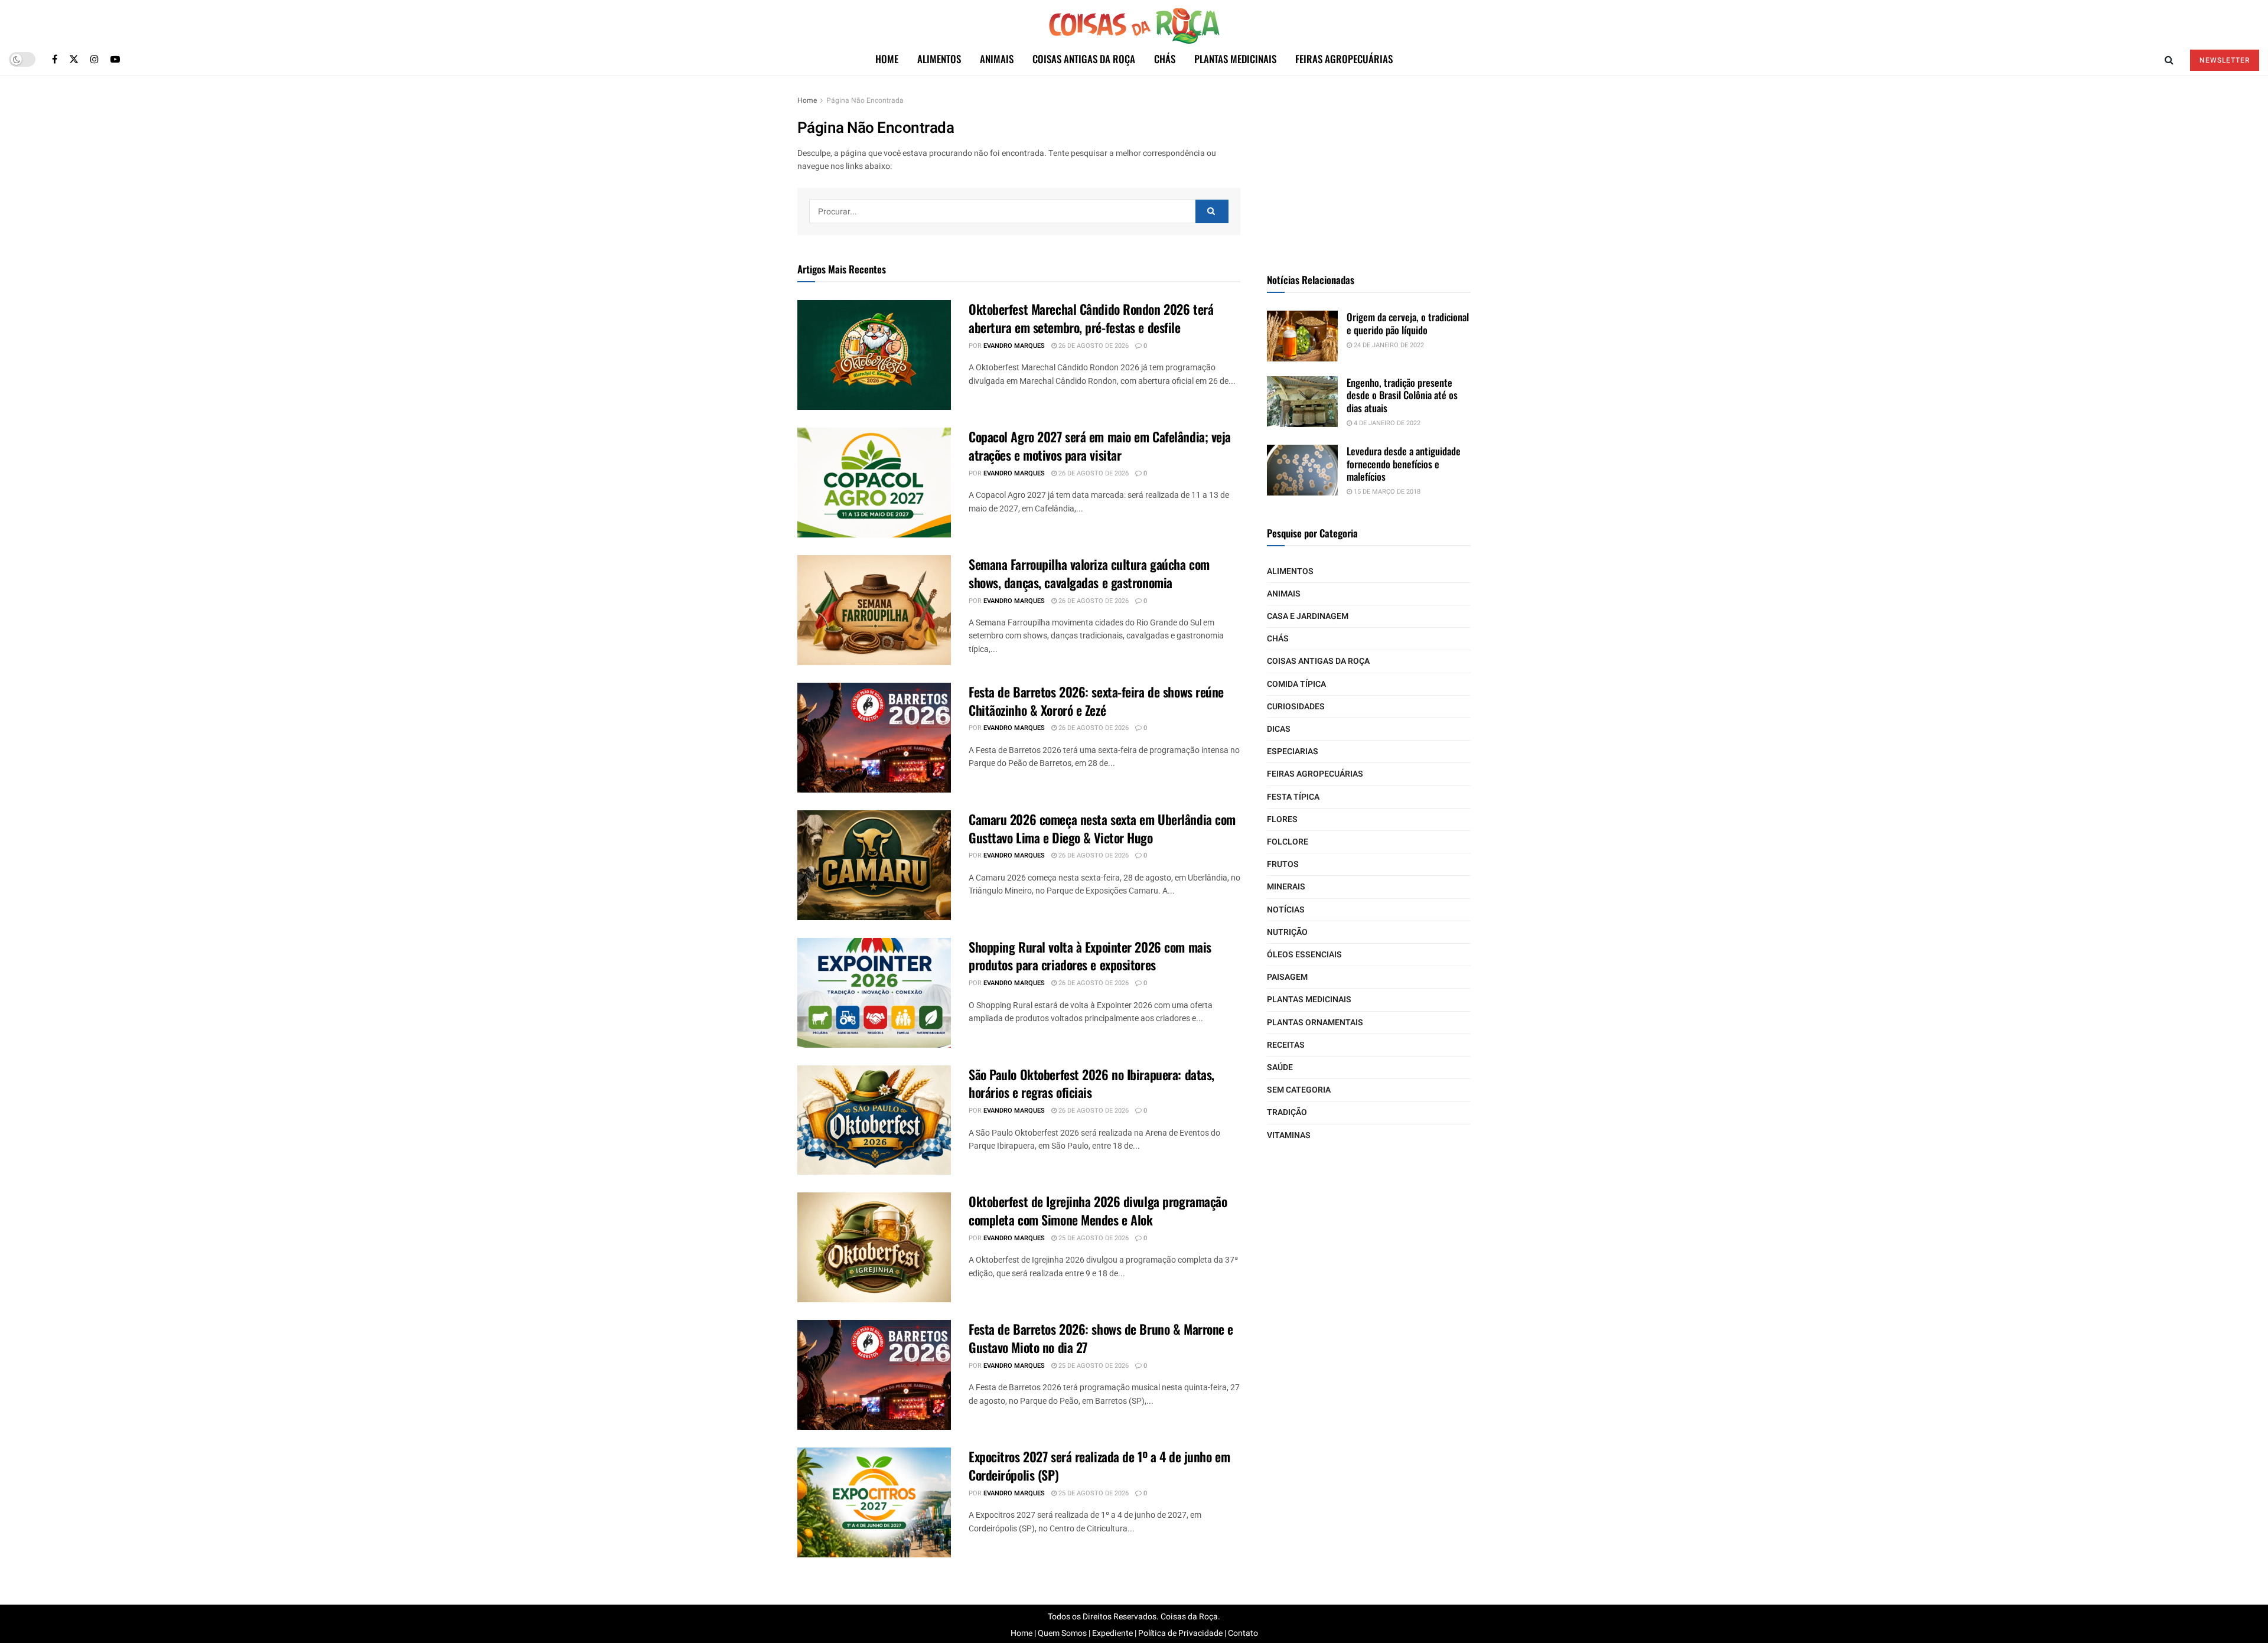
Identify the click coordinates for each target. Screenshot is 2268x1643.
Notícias (1286, 910)
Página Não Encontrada (865, 100)
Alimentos (939, 59)
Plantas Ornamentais (1315, 1023)
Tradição (1287, 1112)
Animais (997, 59)
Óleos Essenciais (1304, 955)
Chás (1165, 59)
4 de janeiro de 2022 (1386, 423)
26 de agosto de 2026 (1093, 346)
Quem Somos (1062, 1633)
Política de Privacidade (1180, 1633)
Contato (1243, 1633)
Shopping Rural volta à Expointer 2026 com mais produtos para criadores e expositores (1090, 956)
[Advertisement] (1369, 168)
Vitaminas (1289, 1135)
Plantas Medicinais (1235, 59)
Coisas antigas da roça (1084, 59)
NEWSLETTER (2225, 60)
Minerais (1286, 887)
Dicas (1279, 729)
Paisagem (1287, 977)
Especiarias (1293, 752)
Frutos (1283, 864)
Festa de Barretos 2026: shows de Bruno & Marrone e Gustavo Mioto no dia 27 (1101, 1338)
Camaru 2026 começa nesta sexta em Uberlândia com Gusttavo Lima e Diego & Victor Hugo (1102, 828)
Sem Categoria (1299, 1090)
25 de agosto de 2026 (1093, 1238)
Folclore (1288, 842)
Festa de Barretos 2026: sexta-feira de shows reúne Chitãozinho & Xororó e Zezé (1096, 701)
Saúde (1280, 1067)
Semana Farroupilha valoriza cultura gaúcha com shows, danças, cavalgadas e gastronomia (1089, 573)
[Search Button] (1212, 211)
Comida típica (1296, 684)
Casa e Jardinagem (1308, 616)
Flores (1282, 819)
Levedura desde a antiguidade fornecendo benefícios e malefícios (1404, 464)
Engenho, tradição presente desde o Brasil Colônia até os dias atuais (1402, 395)
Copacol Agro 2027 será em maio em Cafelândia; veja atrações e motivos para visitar (1100, 446)
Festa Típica (1293, 797)
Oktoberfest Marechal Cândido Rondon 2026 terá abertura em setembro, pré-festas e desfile (1091, 318)
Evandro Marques (1014, 346)
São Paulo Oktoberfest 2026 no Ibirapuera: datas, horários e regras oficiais (1091, 1083)
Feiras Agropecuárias (1344, 59)
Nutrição (1287, 932)
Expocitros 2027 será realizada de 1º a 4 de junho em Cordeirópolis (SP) (1099, 1466)
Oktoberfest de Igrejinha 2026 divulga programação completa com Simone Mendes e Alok (1098, 1210)
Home (887, 59)
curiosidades (1296, 707)
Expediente (1112, 1633)
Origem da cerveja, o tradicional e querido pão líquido (1408, 323)
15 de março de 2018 (1386, 492)
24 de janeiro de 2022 (1388, 345)
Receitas (1286, 1045)
